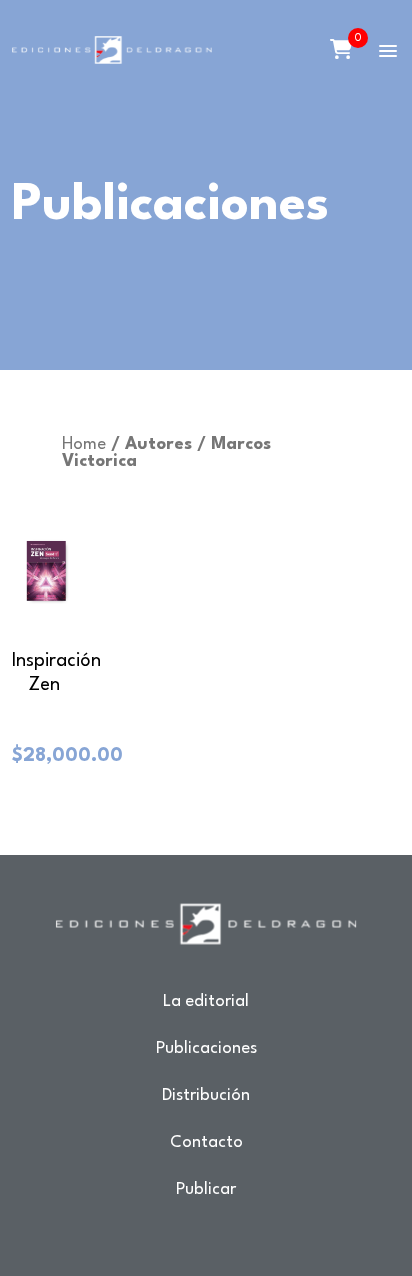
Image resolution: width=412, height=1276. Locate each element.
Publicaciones (206, 1048)
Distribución (206, 1095)
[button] (388, 52)
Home (84, 444)
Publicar (206, 1189)
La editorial (206, 1001)
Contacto (206, 1142)
